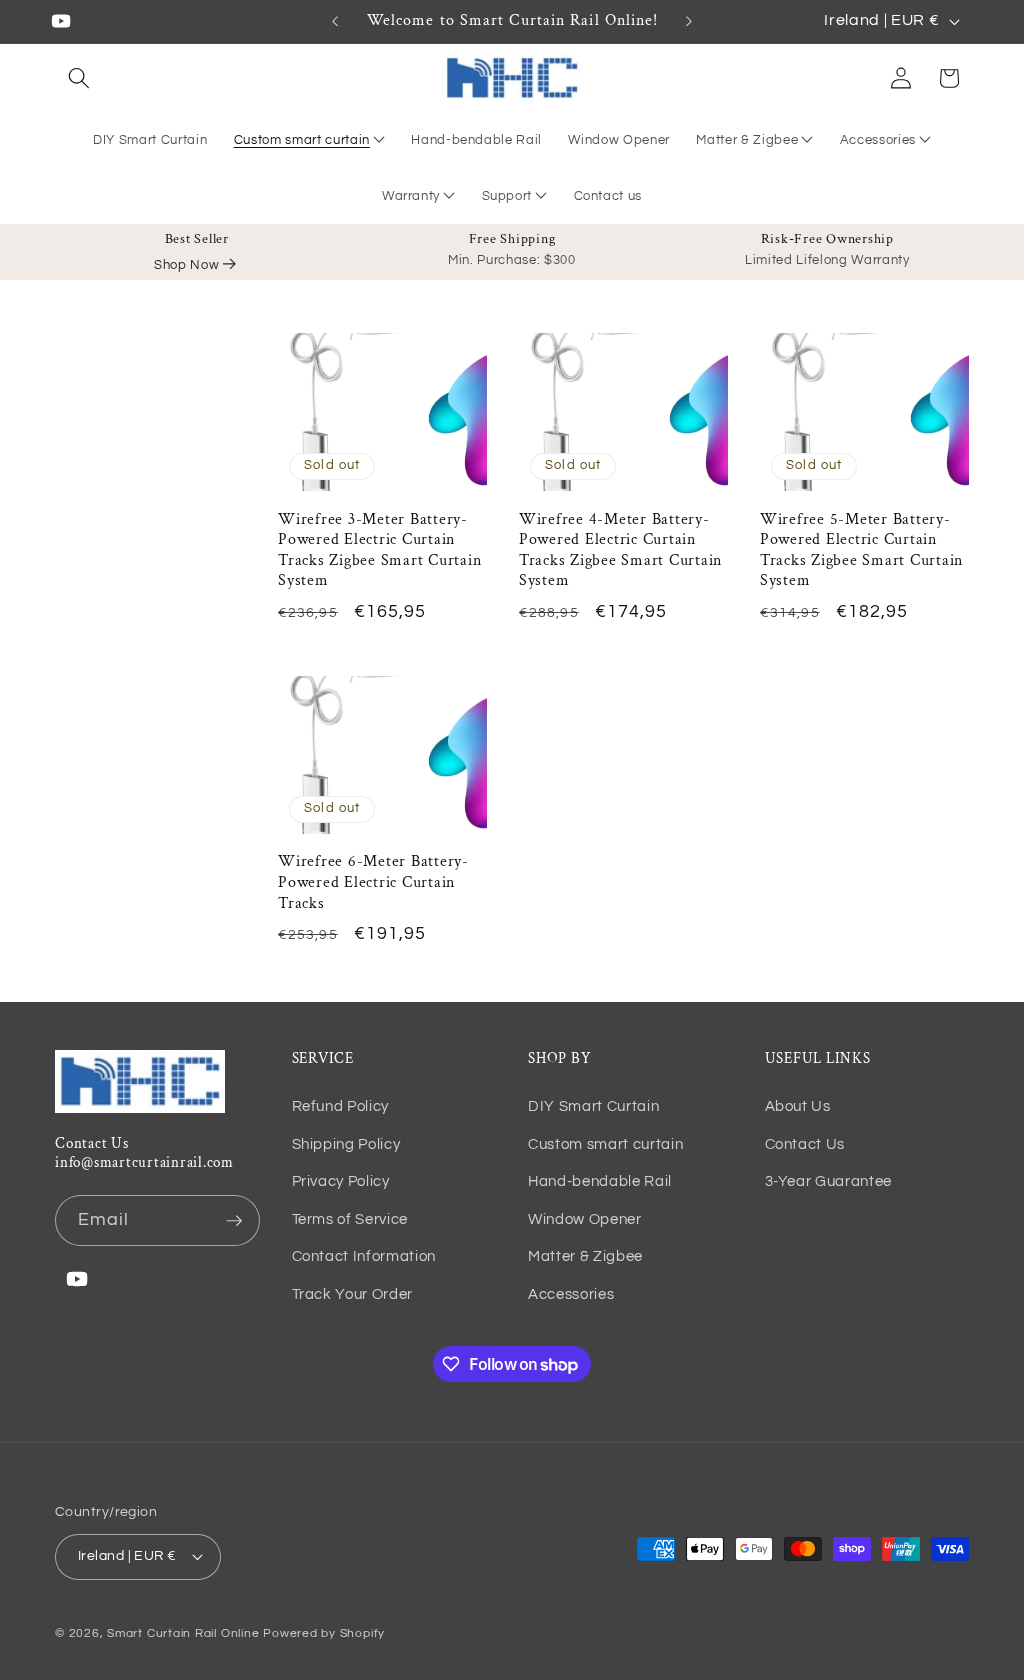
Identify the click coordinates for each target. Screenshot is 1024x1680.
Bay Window (281, 90)
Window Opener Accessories (899, 109)
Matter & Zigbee (747, 140)
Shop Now (186, 265)
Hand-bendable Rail (600, 1181)
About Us (798, 1106)
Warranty (411, 196)
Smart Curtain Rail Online (183, 1633)
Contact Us (805, 1144)
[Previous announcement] (335, 21)
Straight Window (294, 56)
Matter (726, 97)
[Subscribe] (234, 1221)
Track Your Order (353, 1294)
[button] (79, 78)
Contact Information (364, 1256)
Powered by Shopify (324, 1633)
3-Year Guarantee (829, 1181)
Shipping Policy (346, 1144)
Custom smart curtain (302, 140)
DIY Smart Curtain (593, 1106)
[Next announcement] (689, 21)
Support (507, 196)
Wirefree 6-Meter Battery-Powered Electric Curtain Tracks (373, 882)
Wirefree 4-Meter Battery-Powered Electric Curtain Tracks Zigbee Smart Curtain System (620, 551)
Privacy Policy (341, 1181)
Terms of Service (350, 1219)
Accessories (878, 140)
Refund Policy (341, 1106)
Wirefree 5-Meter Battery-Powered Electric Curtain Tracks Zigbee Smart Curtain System (861, 551)
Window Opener (585, 1219)
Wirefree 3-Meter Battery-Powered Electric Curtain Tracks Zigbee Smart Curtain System (379, 551)
